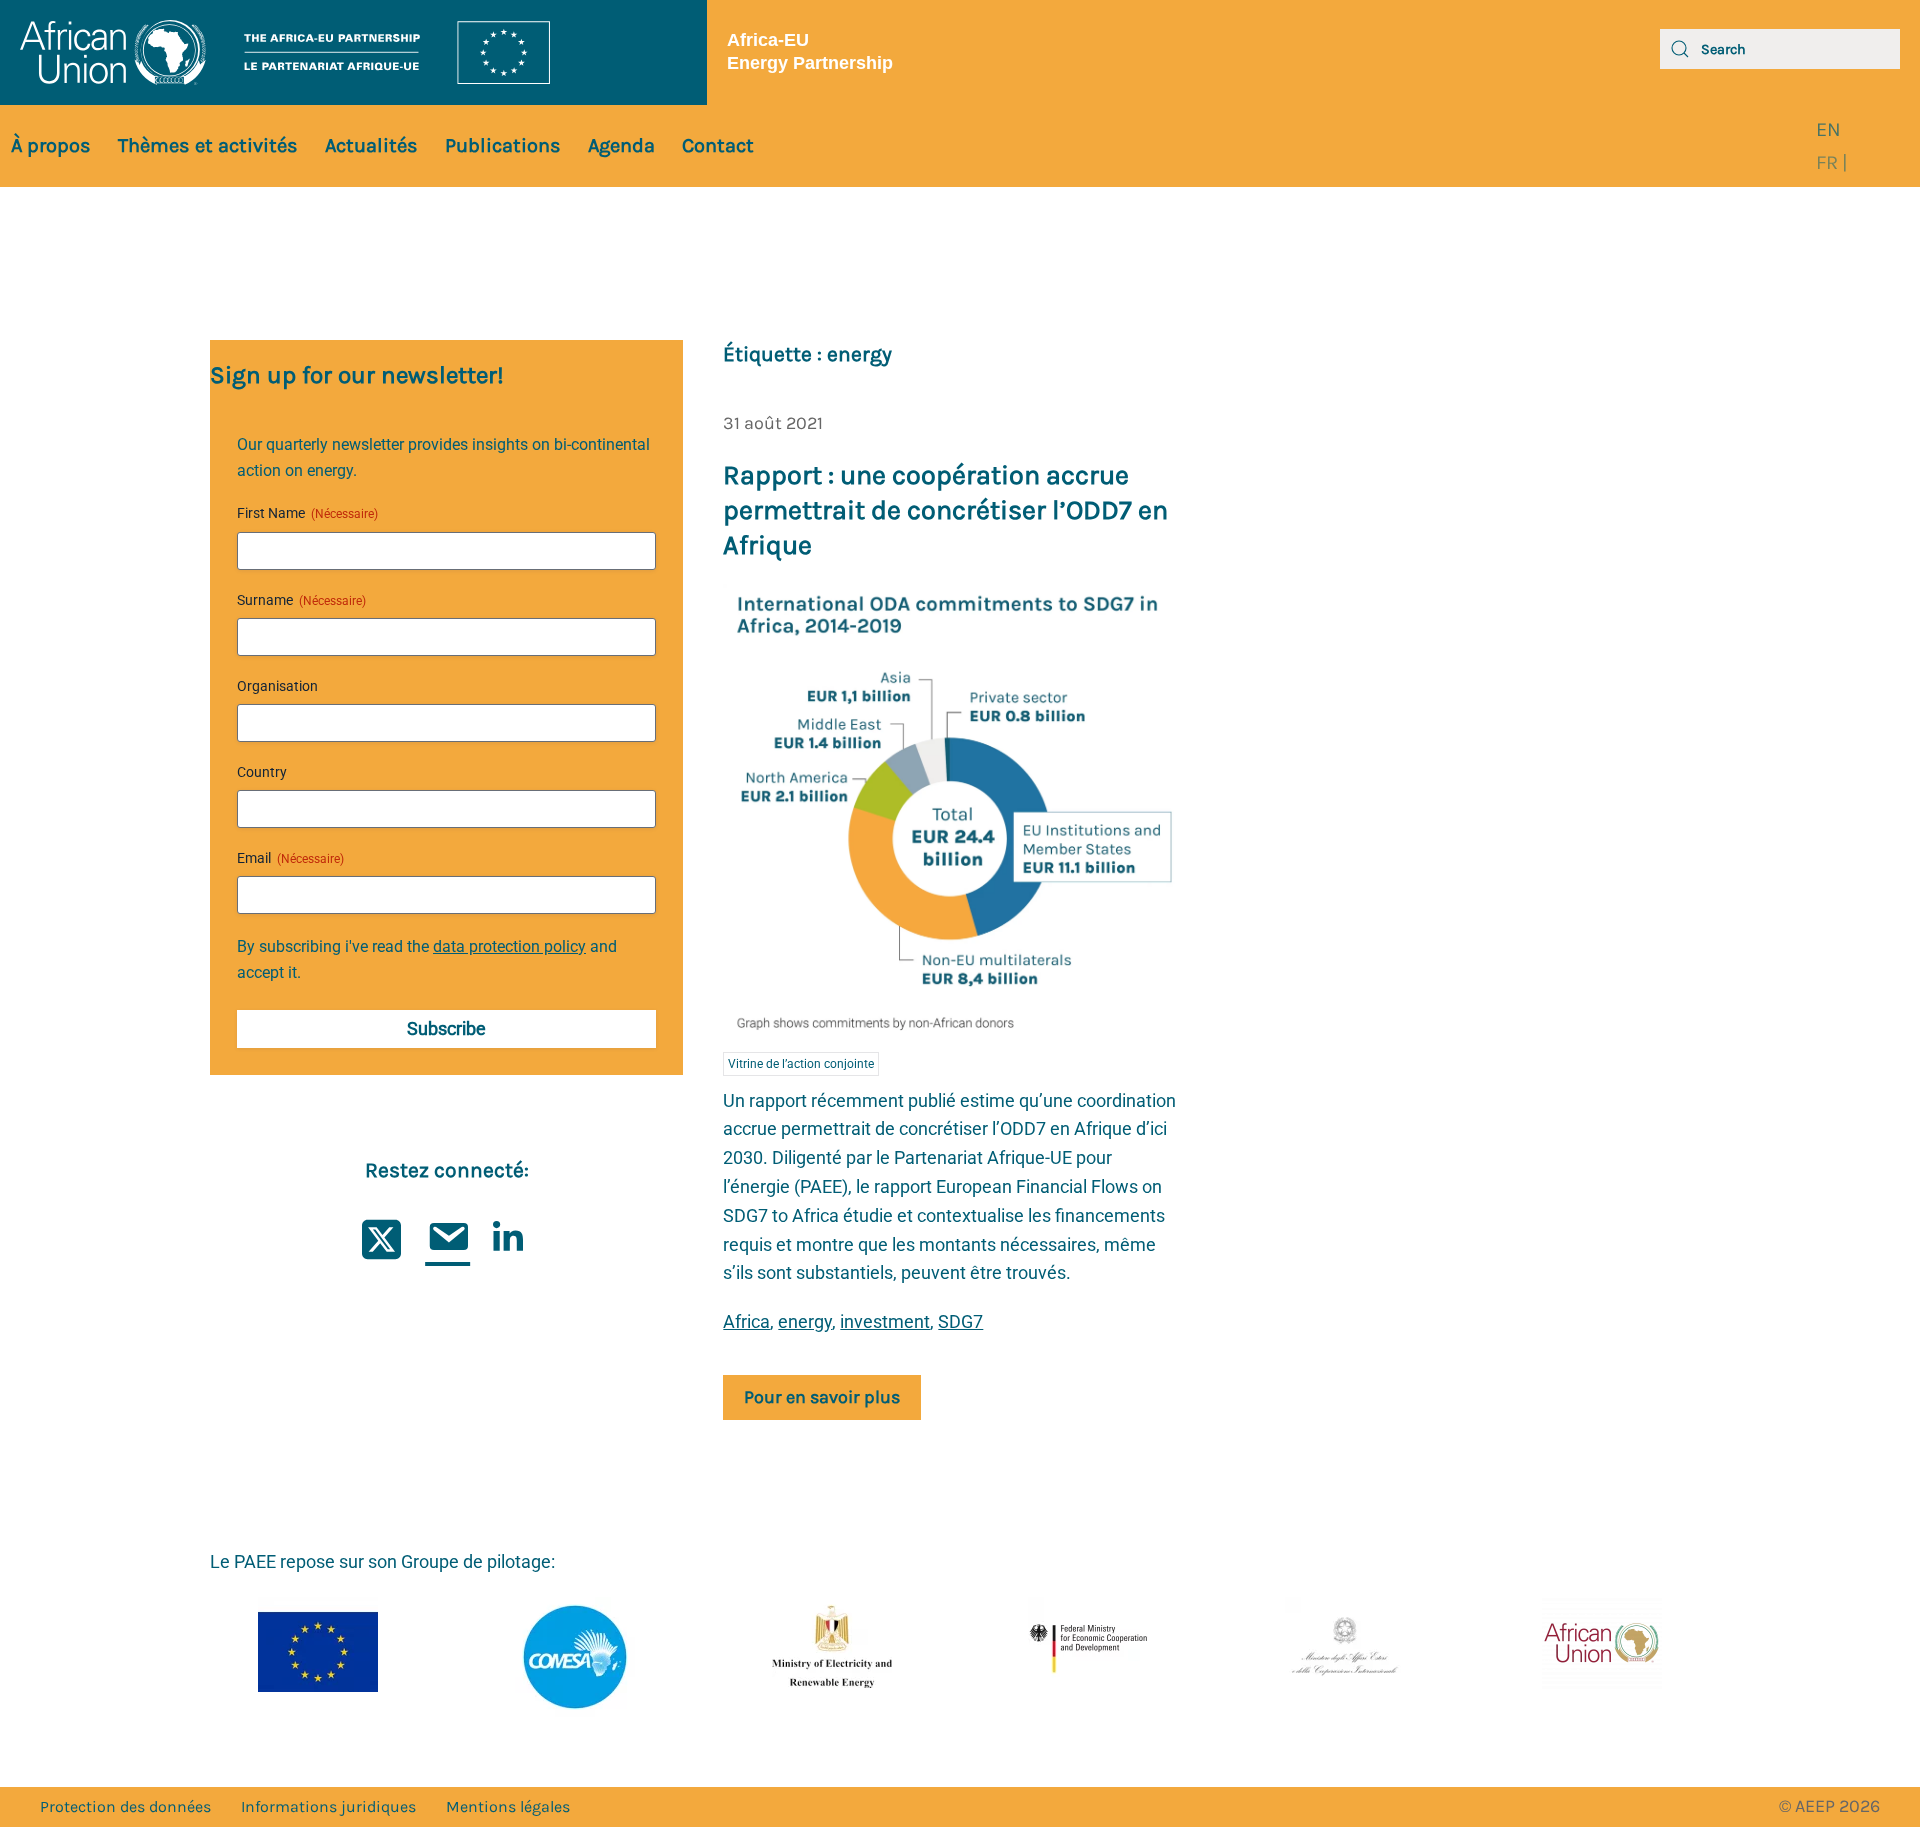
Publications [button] (503, 145)
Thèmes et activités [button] (208, 145)
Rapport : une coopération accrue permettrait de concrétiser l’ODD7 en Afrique (945, 510)
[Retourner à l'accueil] (353, 52)
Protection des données (125, 1806)
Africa (746, 1321)
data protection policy (509, 946)
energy (805, 1321)
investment (885, 1321)
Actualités (371, 145)
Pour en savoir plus (822, 1397)
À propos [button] (51, 145)
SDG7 (960, 1321)
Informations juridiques (328, 1806)
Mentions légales (508, 1806)
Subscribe (446, 1028)
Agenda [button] (621, 145)
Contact (718, 145)
